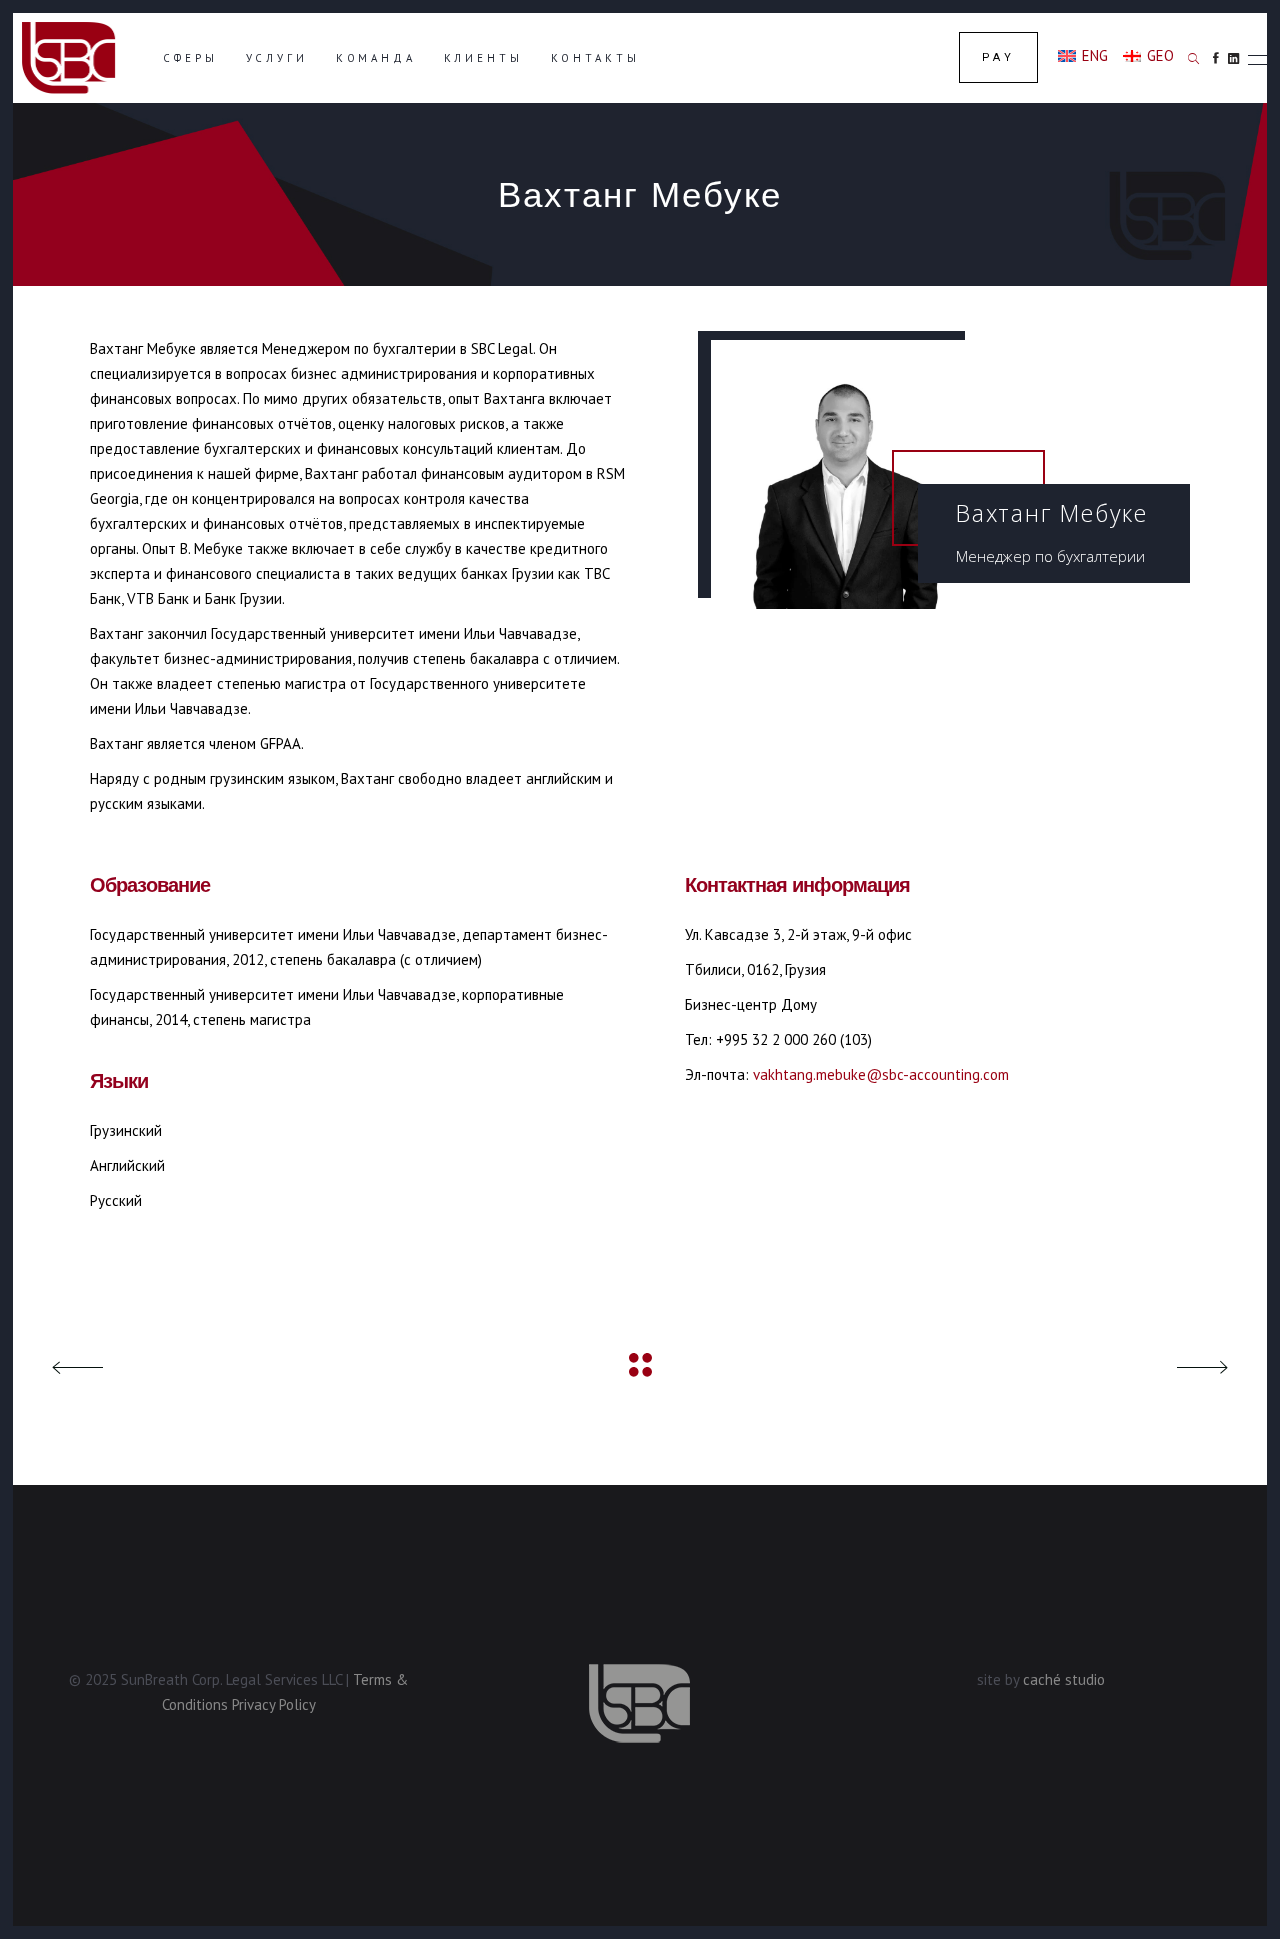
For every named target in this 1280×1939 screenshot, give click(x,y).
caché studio (1064, 1679)
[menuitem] (1083, 55)
